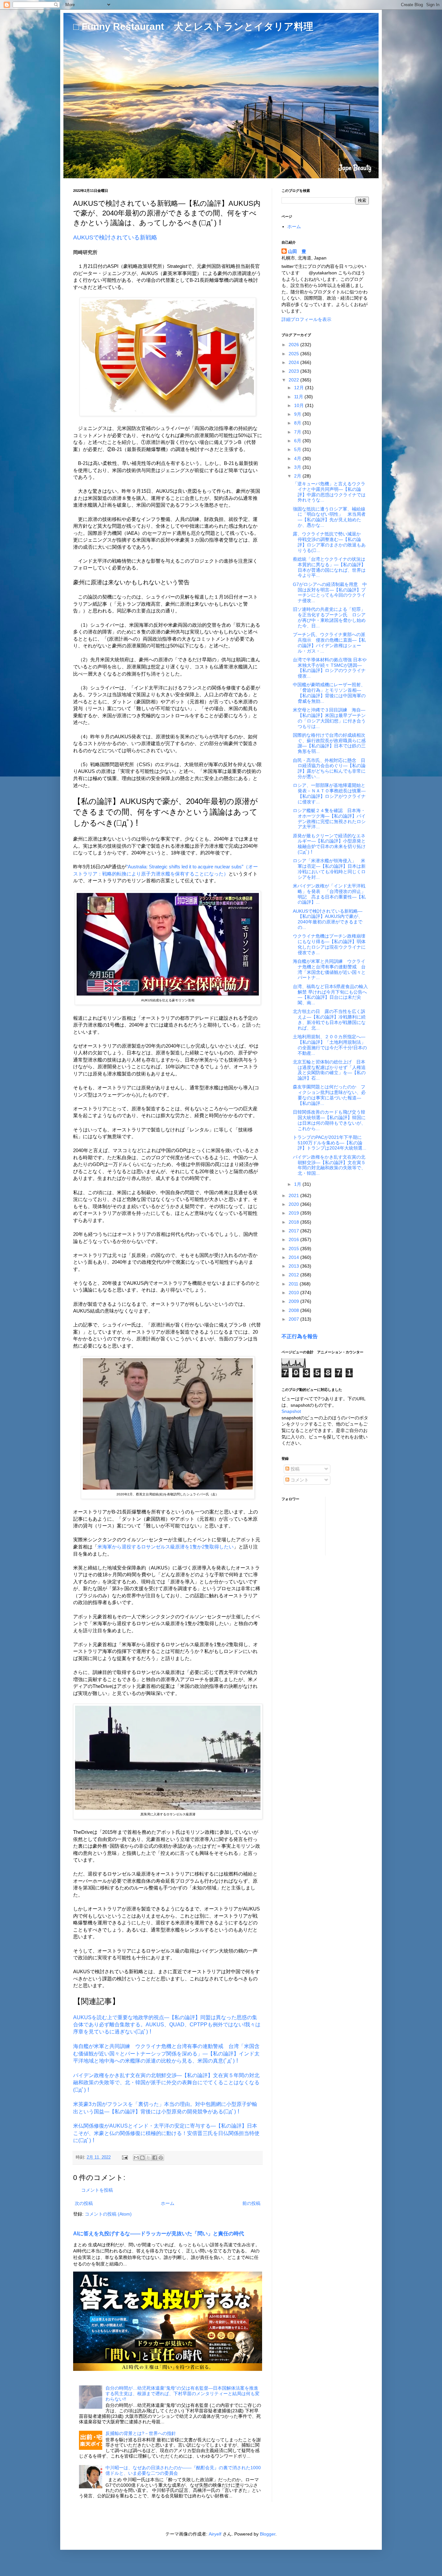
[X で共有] (149, 2158)
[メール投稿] (125, 2157)
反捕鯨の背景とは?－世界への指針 (141, 2433)
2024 (294, 362)
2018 (294, 1222)
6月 (298, 441)
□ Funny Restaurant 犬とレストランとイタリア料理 (193, 26)
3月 (298, 467)
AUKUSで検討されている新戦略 (115, 237)
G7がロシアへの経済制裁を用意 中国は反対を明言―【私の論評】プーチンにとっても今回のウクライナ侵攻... (330, 592)
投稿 (294, 1469)
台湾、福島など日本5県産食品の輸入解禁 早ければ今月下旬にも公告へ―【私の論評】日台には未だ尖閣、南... (330, 995)
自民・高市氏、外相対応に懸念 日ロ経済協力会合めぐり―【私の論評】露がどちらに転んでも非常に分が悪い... (329, 768)
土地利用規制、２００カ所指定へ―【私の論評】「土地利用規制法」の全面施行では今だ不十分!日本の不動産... (330, 1045)
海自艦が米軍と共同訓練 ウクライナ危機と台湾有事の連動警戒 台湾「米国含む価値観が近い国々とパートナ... (329, 969)
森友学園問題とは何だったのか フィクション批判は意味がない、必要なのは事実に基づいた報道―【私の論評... (329, 1095)
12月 (300, 388)
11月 (299, 397)
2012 (294, 1275)
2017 (294, 1231)
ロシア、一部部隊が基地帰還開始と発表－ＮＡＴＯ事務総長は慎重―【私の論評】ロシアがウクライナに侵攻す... (329, 793)
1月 (298, 1184)
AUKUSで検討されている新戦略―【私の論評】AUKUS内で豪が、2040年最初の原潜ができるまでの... (328, 919)
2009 (294, 1301)
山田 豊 (297, 251)
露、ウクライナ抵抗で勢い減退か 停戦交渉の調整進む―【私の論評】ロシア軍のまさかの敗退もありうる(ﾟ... (329, 542)
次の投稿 (84, 2203)
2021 (294, 1195)
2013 (294, 1266)
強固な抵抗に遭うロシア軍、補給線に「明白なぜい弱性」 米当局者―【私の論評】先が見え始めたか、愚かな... (329, 517)
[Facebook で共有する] (155, 2158)
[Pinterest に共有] (161, 2158)
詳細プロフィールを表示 (306, 319)
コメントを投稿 (97, 2190)
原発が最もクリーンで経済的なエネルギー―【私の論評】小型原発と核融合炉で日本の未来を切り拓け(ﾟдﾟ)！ (329, 844)
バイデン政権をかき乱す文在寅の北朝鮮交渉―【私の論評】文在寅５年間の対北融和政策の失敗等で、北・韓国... (329, 1165)
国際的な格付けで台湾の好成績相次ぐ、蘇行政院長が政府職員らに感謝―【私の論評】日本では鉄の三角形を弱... (329, 743)
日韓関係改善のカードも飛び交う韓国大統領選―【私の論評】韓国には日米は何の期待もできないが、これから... (329, 1120)
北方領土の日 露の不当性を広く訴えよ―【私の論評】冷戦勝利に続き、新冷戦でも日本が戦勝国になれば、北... (329, 1019)
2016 (294, 1239)
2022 (294, 380)
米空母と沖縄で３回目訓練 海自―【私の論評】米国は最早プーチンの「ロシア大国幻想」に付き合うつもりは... (329, 718)
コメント (299, 1480)
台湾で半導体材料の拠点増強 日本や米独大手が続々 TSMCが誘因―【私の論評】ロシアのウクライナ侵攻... (330, 668)
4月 (298, 458)
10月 (300, 405)
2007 (294, 1319)
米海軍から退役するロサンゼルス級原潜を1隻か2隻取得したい (166, 1547)
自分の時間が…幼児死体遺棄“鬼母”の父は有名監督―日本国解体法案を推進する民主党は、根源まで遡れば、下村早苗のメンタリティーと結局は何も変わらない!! (182, 2394)
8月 (298, 423)
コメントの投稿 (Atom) (108, 2214)
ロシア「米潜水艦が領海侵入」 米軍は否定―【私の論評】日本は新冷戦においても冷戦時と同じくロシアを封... (329, 869)
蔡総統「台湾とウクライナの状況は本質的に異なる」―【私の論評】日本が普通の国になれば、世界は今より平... (329, 567)
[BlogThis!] (142, 2158)
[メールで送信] (136, 2158)
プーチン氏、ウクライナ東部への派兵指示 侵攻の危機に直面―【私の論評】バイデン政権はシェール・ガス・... (329, 643)
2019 (294, 1213)
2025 (294, 354)
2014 (294, 1257)
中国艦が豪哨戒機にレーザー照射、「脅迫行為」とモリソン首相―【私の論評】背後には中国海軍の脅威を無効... (329, 693)
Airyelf (215, 2534)
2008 (294, 1310)
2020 (294, 1204)
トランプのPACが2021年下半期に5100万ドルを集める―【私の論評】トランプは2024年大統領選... (330, 1143)
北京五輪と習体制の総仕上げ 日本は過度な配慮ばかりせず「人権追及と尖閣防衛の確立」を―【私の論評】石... (329, 1070)
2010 (294, 1293)
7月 (298, 432)
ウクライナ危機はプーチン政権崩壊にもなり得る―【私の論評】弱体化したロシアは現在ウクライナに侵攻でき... (329, 944)
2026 (294, 345)
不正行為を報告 (300, 1336)
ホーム (168, 2203)
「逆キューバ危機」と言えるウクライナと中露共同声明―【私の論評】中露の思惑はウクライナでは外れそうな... (329, 492)
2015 (294, 1249)
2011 (294, 1284)
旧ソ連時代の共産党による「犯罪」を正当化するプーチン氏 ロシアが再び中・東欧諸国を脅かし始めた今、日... (329, 617)
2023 (294, 371)
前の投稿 (251, 2203)
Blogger (268, 2534)
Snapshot (291, 1411)
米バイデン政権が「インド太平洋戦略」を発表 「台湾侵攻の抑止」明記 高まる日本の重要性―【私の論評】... (329, 894)
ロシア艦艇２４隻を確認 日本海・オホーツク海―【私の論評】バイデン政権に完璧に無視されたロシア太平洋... (329, 819)
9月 (298, 414)
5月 (298, 449)
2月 (298, 476)
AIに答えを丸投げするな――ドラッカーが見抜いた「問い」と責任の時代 (159, 2233)
